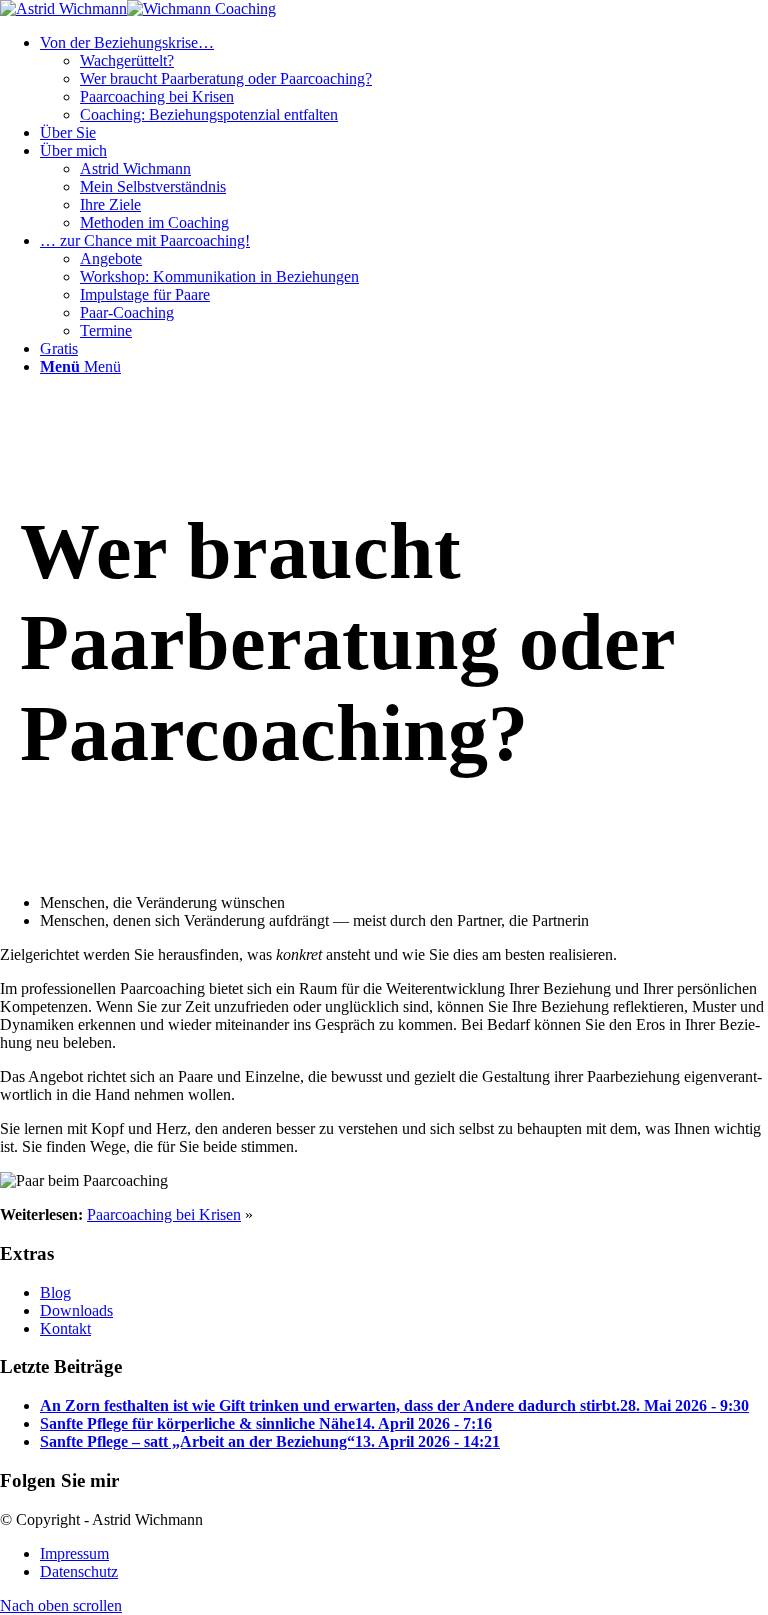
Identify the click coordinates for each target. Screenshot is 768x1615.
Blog (55, 1292)
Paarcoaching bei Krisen (164, 1214)
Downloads (76, 1310)
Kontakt (65, 1328)
